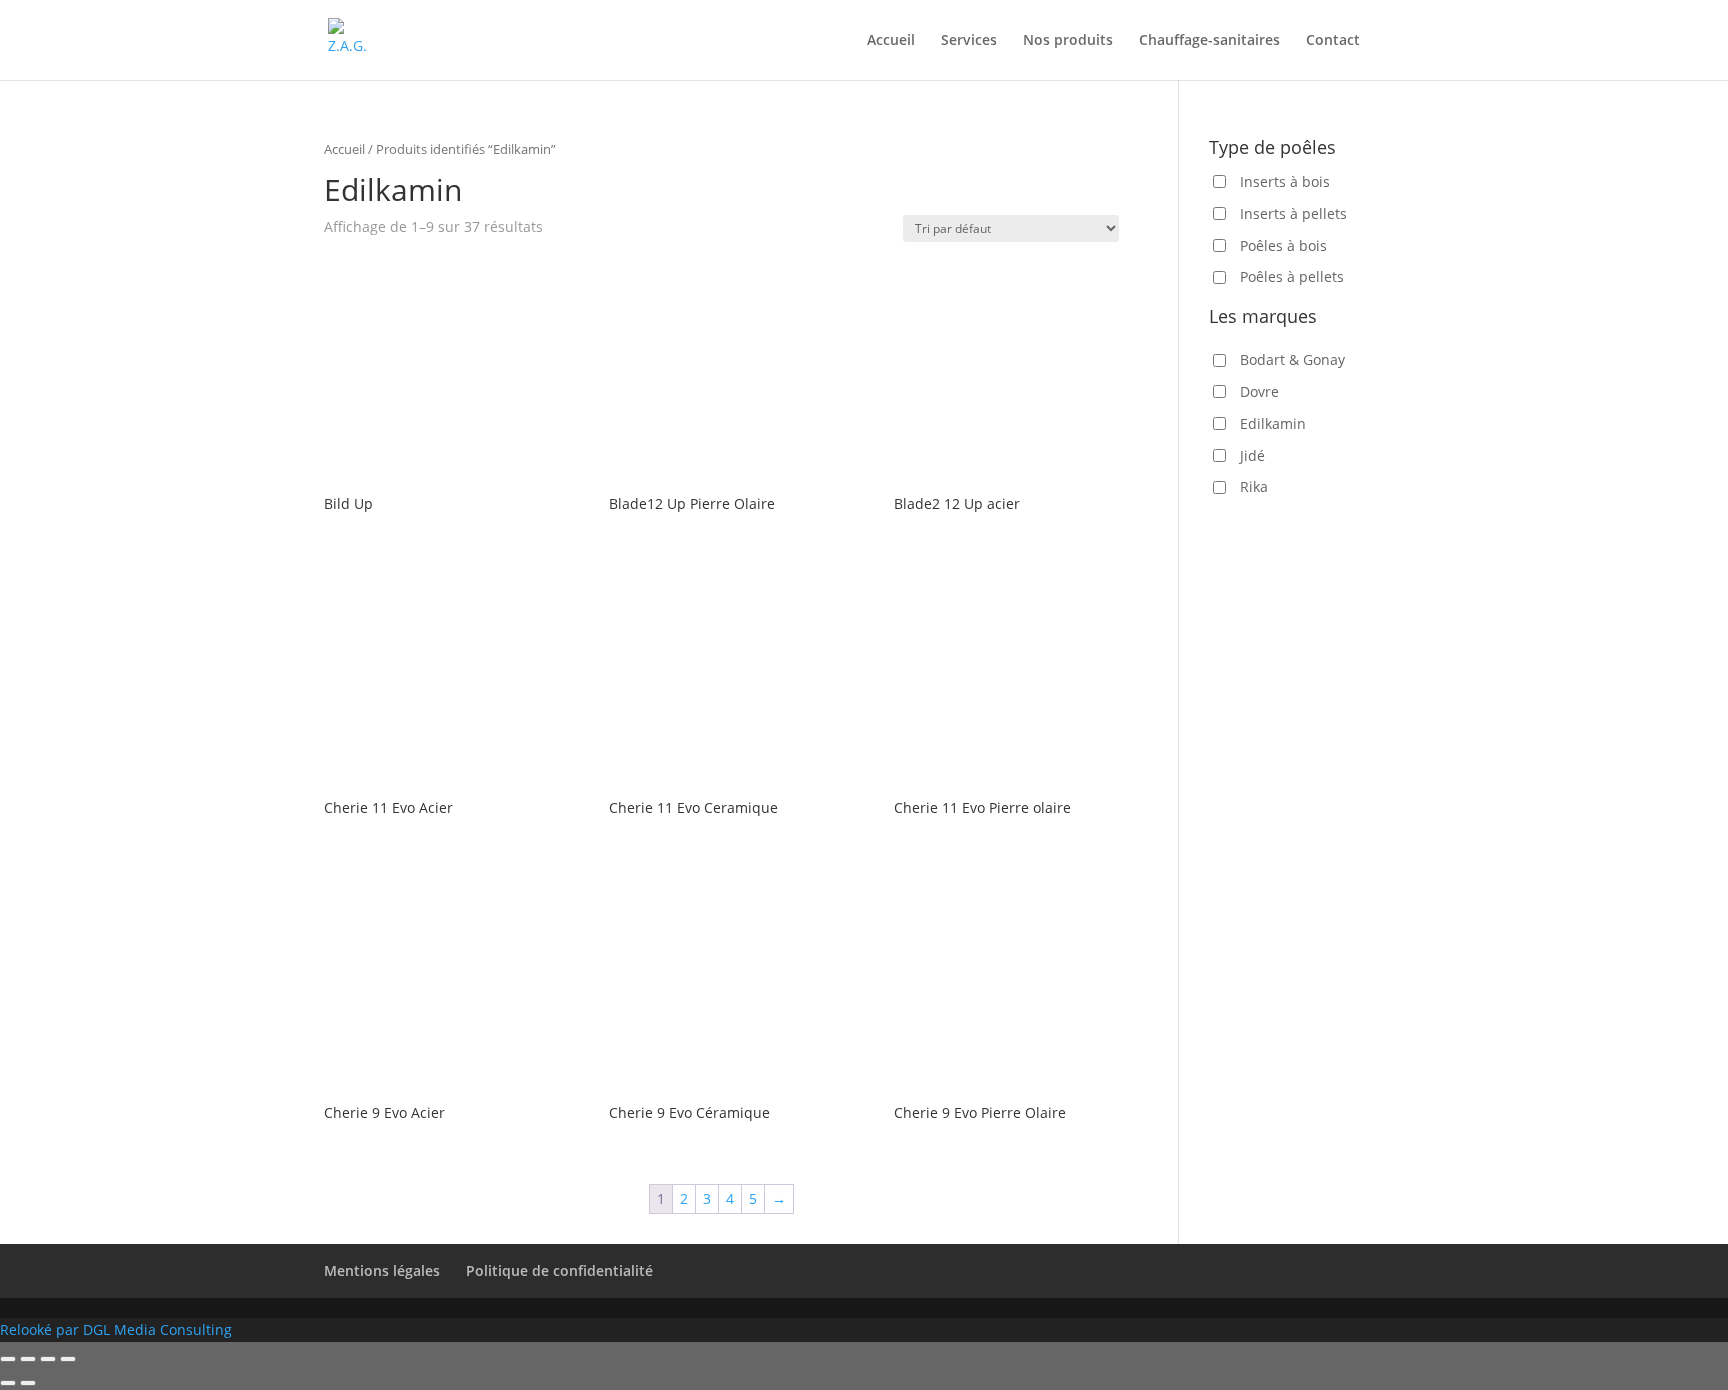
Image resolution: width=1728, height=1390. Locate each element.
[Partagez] (28, 1359)
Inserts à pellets (1293, 213)
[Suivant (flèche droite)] (28, 1383)
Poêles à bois (1283, 245)
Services (969, 41)
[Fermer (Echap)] (8, 1359)
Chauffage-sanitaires (1209, 41)
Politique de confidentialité (559, 1270)
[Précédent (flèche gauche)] (8, 1383)
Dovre (1259, 391)
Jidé (1252, 455)
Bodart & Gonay (1292, 359)
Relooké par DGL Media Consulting (116, 1329)
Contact (1333, 41)
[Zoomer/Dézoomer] (68, 1359)
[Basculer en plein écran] (48, 1359)
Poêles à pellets (1292, 276)
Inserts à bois (1285, 181)
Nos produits (1068, 41)
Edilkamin (1273, 423)
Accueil (891, 41)
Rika (1254, 486)
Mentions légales (382, 1270)
